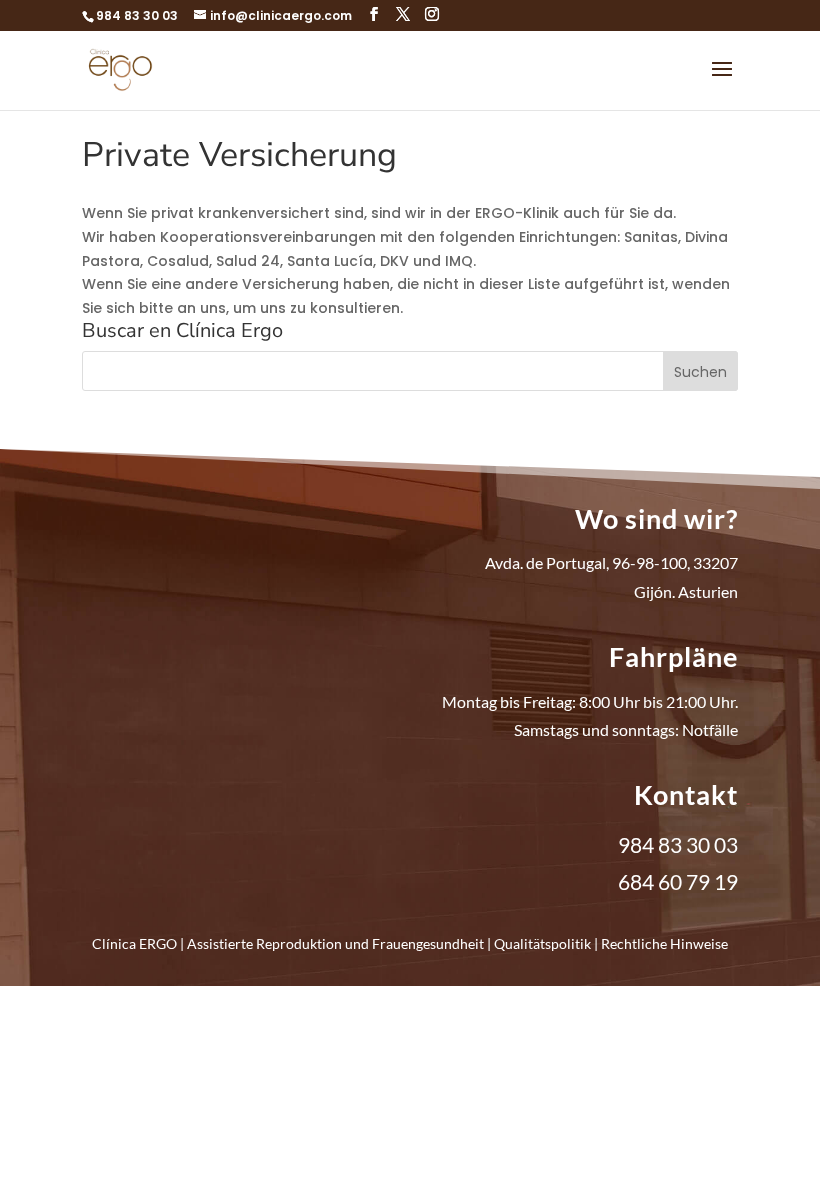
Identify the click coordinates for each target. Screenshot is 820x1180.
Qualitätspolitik (542, 943)
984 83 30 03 (137, 15)
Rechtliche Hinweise (664, 943)
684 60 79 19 (678, 881)
